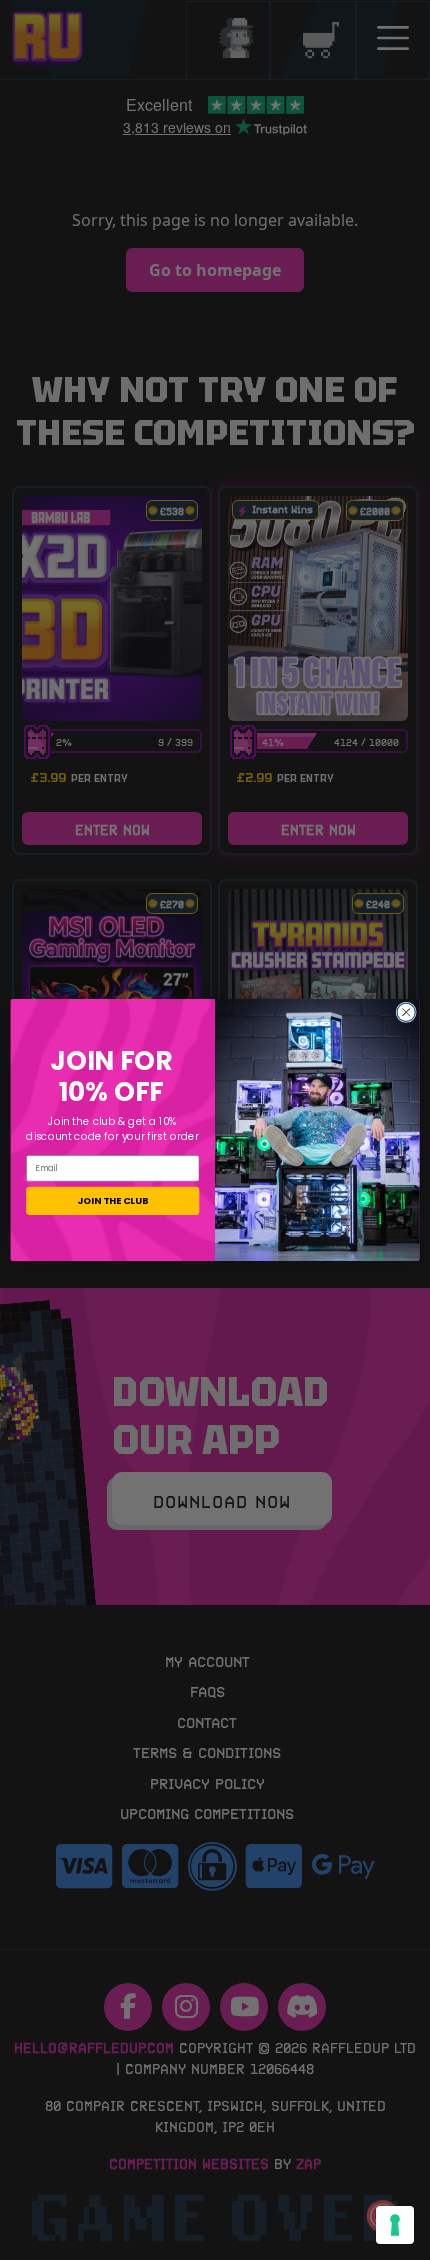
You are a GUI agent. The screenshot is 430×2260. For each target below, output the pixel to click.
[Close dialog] (406, 1012)
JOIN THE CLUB (112, 1200)
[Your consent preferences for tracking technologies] (395, 2225)
